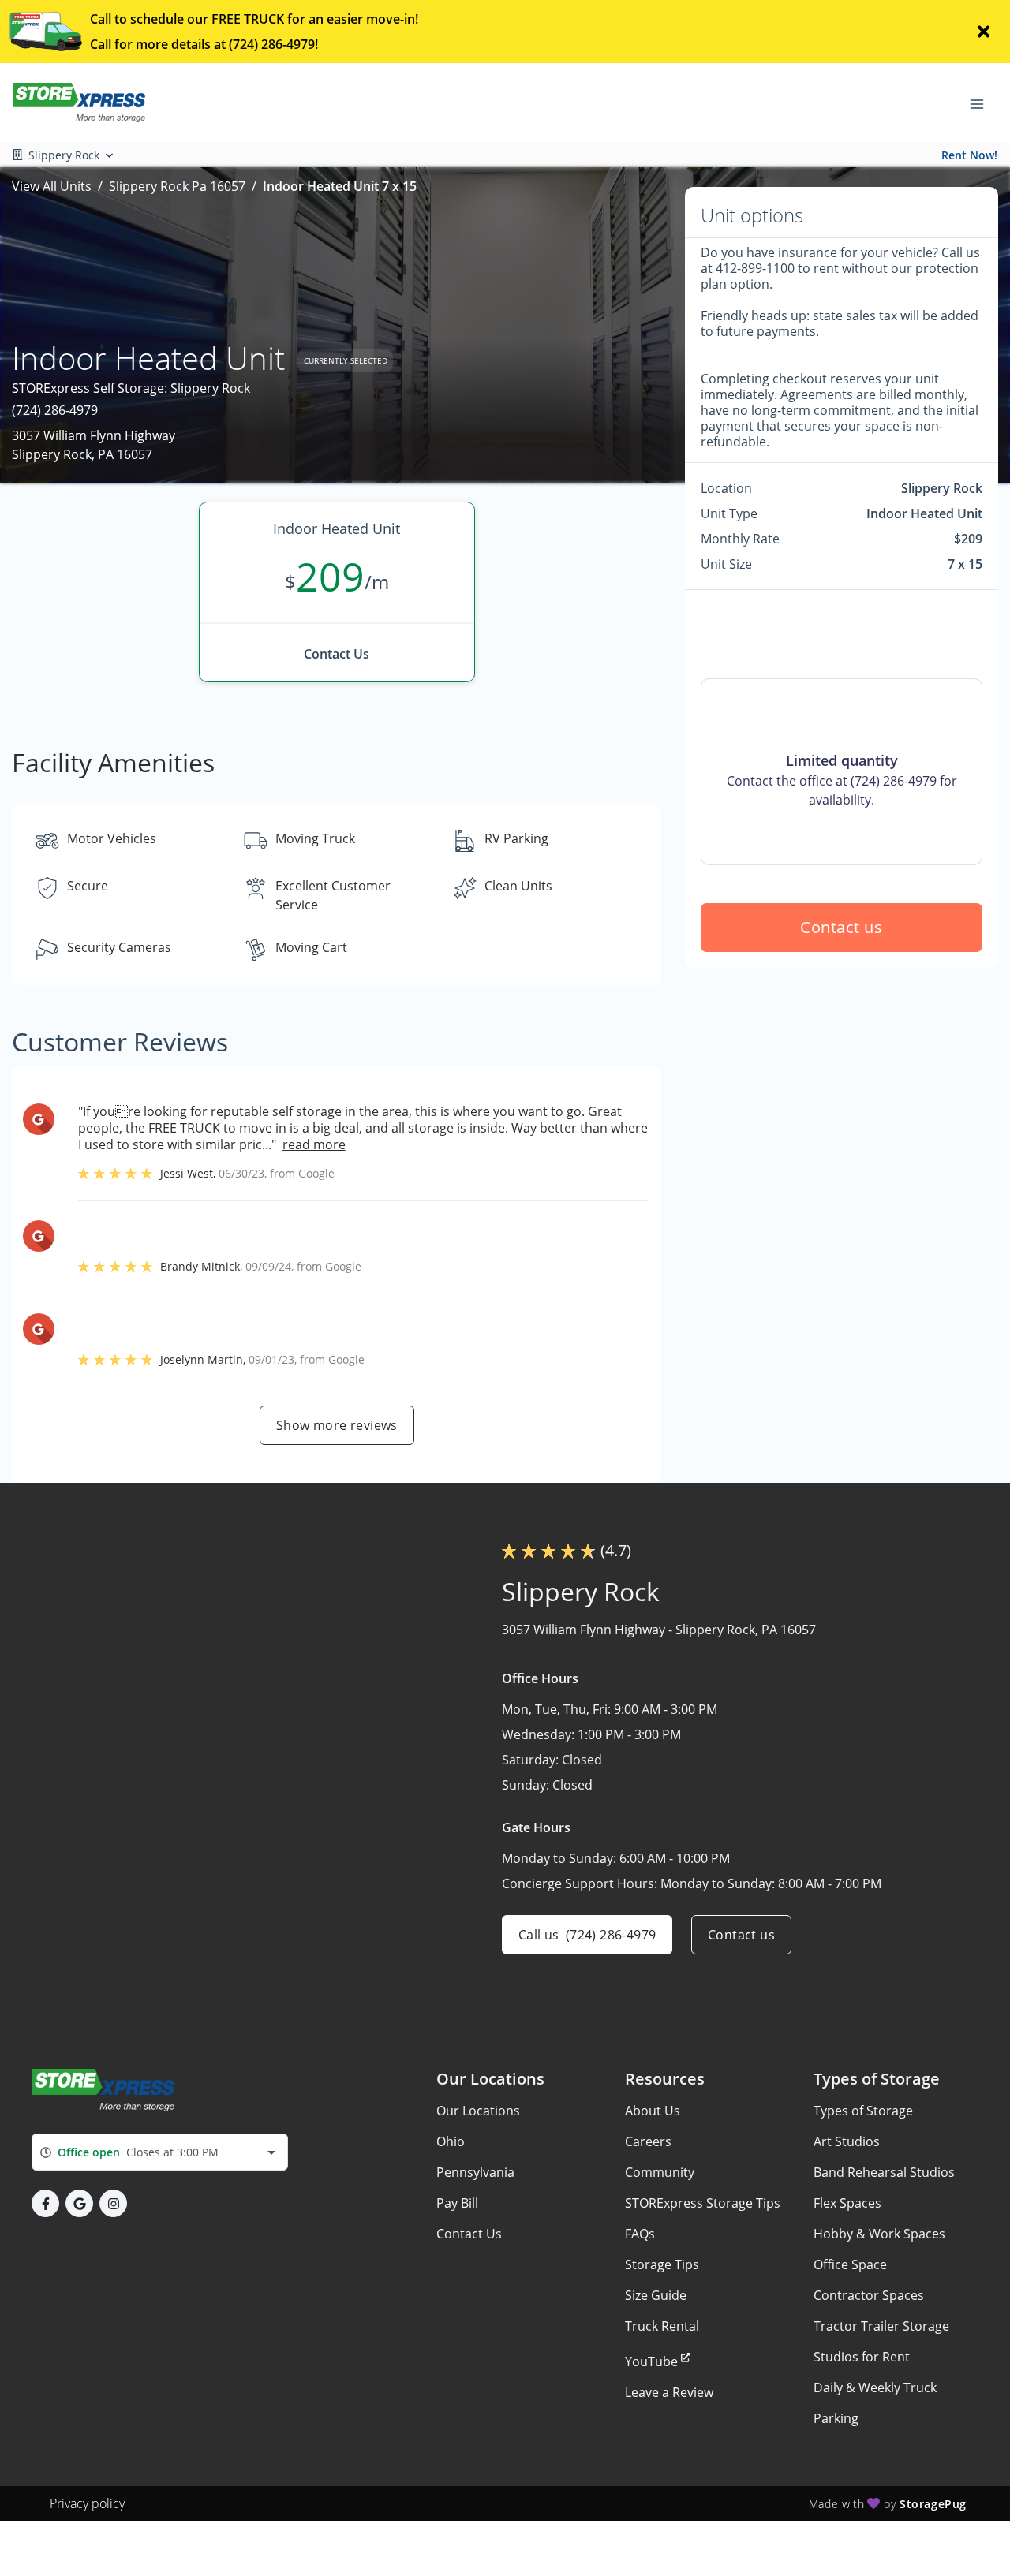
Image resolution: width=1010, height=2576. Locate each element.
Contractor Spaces (869, 2295)
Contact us (842, 927)
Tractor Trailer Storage (881, 2326)
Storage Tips (662, 2264)
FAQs (640, 2234)
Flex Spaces (847, 2203)
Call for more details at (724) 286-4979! (204, 44)
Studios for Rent (862, 2357)
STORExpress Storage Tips (703, 2203)
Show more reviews (337, 1425)
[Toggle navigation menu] (983, 103)
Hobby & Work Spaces (879, 2234)
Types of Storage (863, 2111)
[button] (45, 2203)
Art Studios (847, 2141)
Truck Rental (662, 2326)
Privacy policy (87, 2503)
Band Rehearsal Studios (884, 2172)
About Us (653, 2111)
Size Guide (656, 2295)
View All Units (52, 186)
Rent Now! (969, 155)
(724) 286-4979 (55, 410)
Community (660, 2172)
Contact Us (469, 2234)
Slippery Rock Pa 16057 (177, 186)
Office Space (850, 2264)
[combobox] (160, 2152)
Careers (648, 2141)
